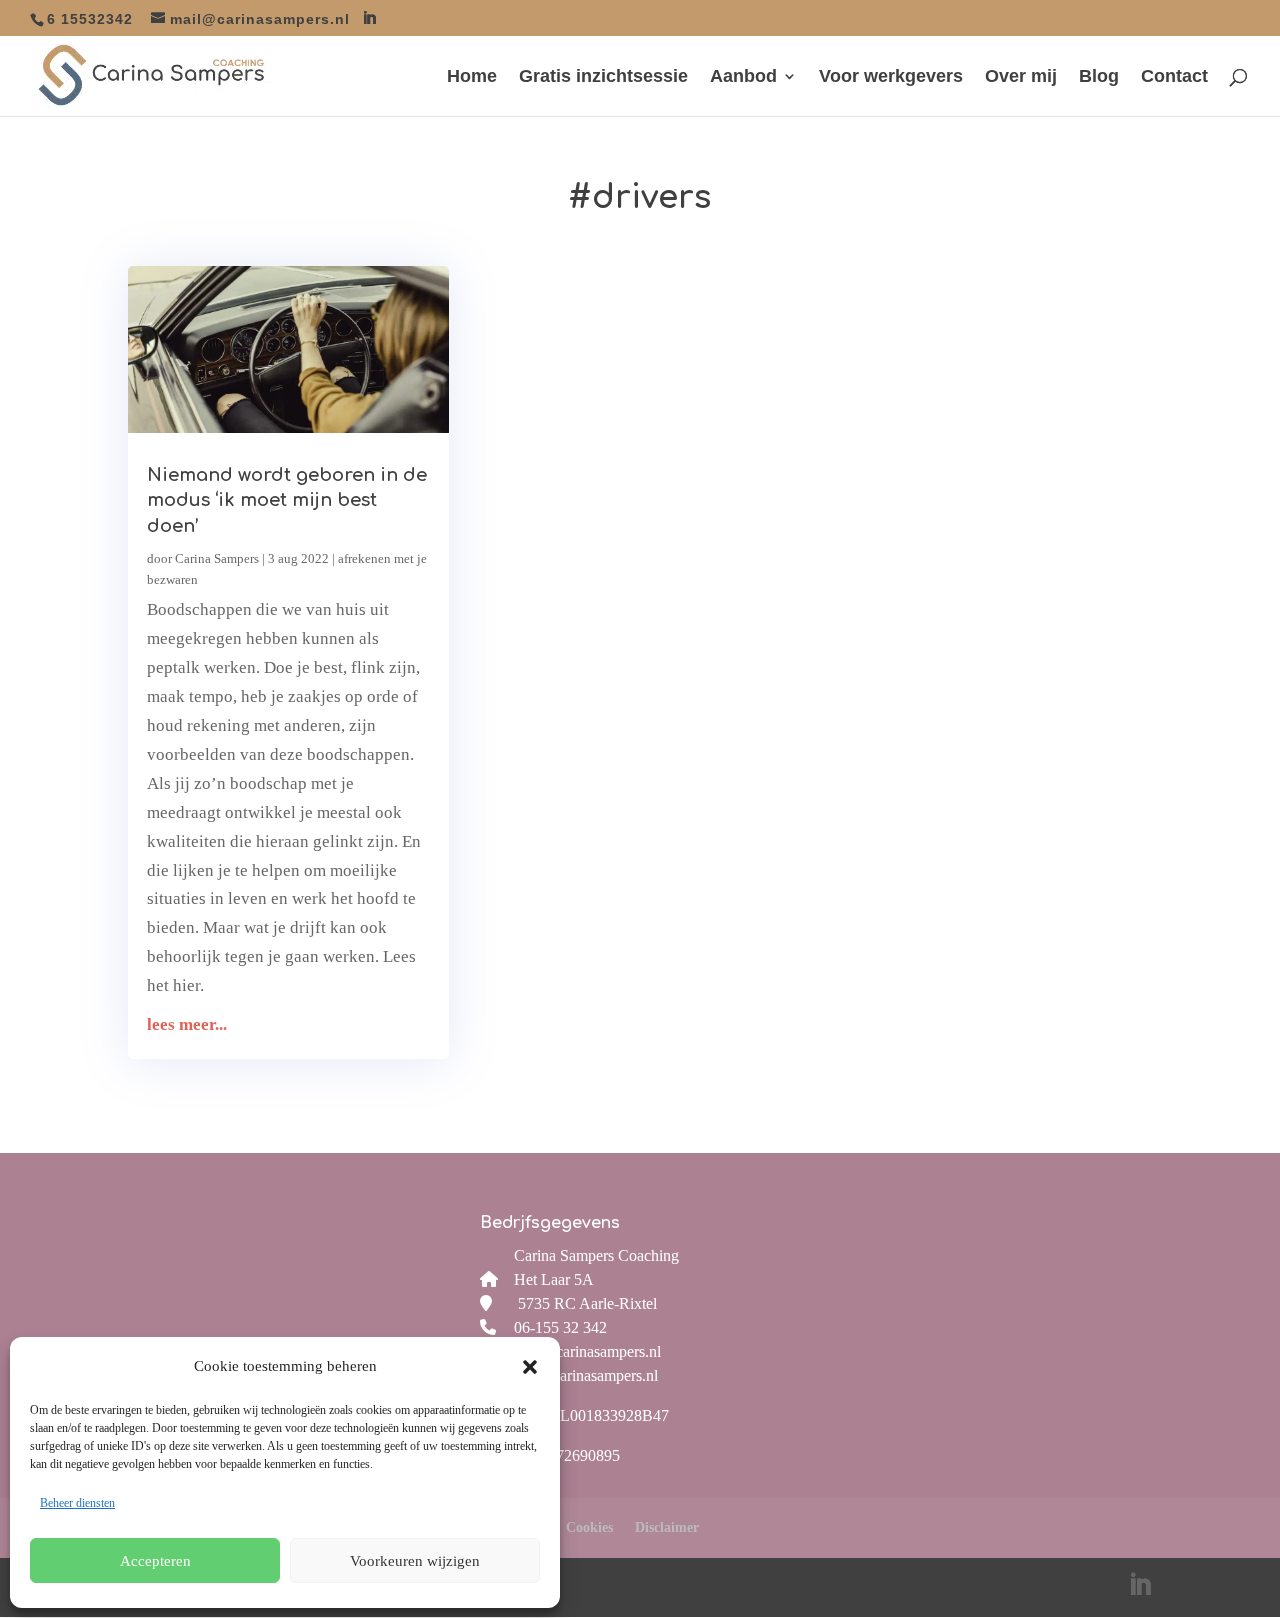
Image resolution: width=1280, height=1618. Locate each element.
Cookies (589, 1527)
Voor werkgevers (891, 77)
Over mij (1021, 77)
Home (472, 77)
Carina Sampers (217, 558)
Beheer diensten (77, 1503)
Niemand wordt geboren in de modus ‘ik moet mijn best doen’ (287, 500)
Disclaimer (667, 1527)
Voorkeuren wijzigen (415, 1561)
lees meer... (187, 1024)
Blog (1099, 77)
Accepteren (155, 1561)
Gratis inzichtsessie (603, 77)
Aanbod (743, 77)
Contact (1174, 77)
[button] (530, 1367)
